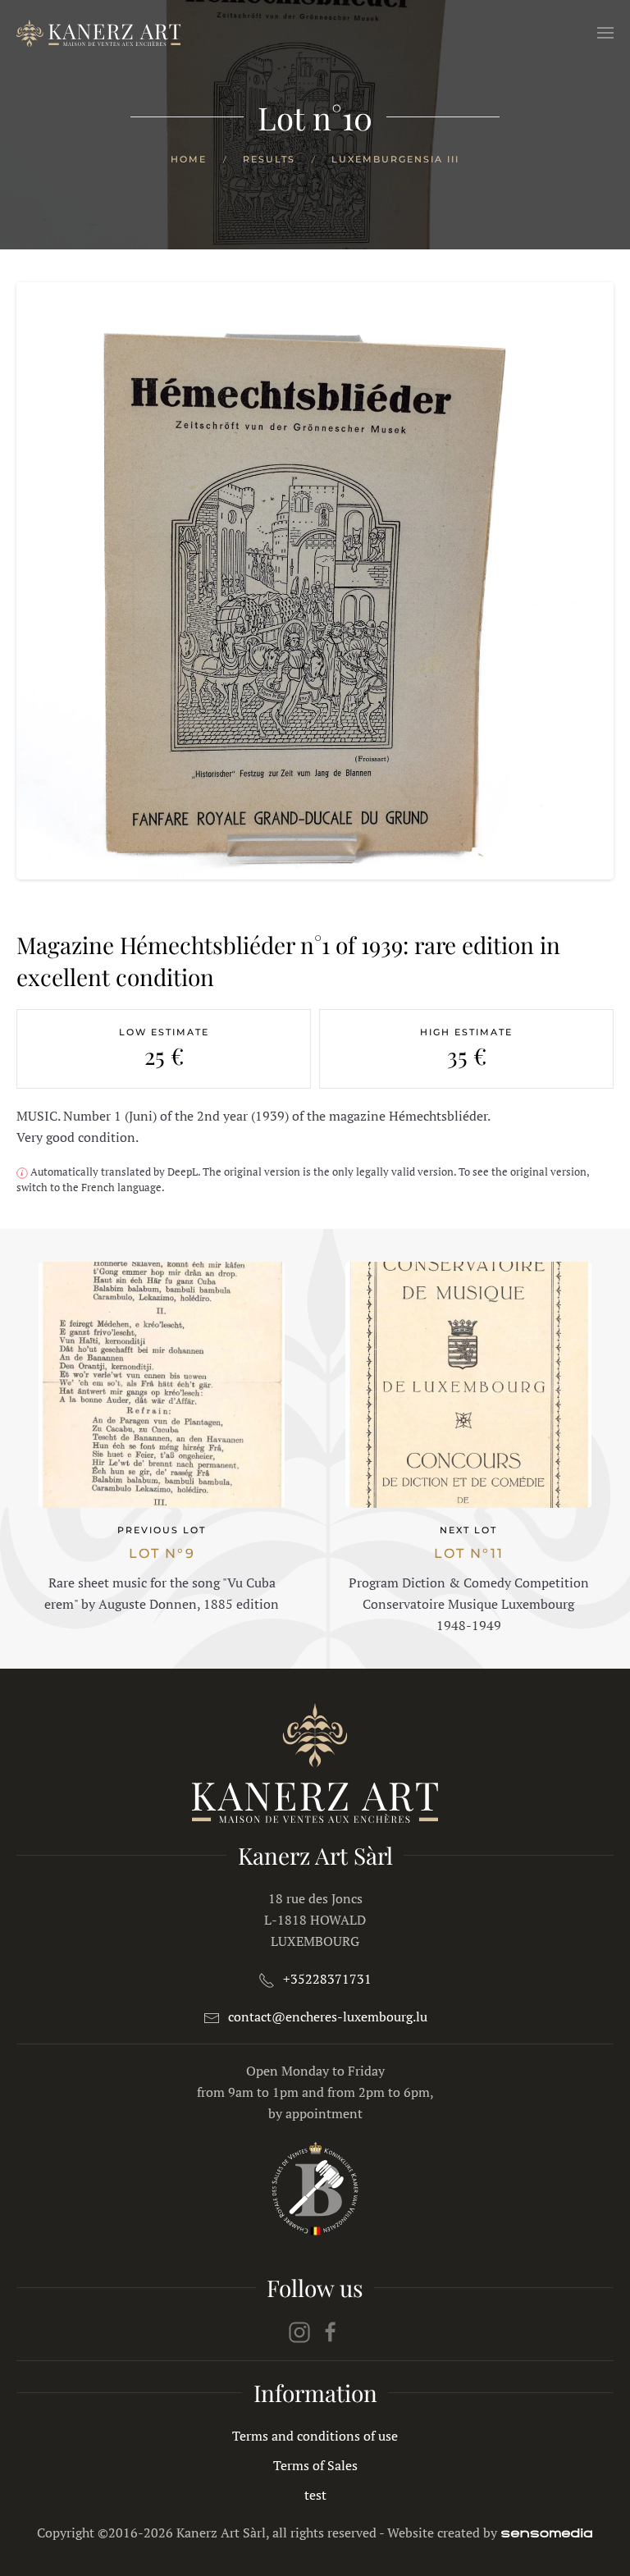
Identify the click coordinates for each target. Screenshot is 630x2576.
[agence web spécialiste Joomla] (547, 2533)
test (315, 2495)
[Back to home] (98, 33)
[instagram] (299, 2331)
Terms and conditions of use (315, 2436)
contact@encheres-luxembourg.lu (328, 2016)
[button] (605, 33)
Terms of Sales (315, 2465)
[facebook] (331, 2331)
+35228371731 (327, 1979)
